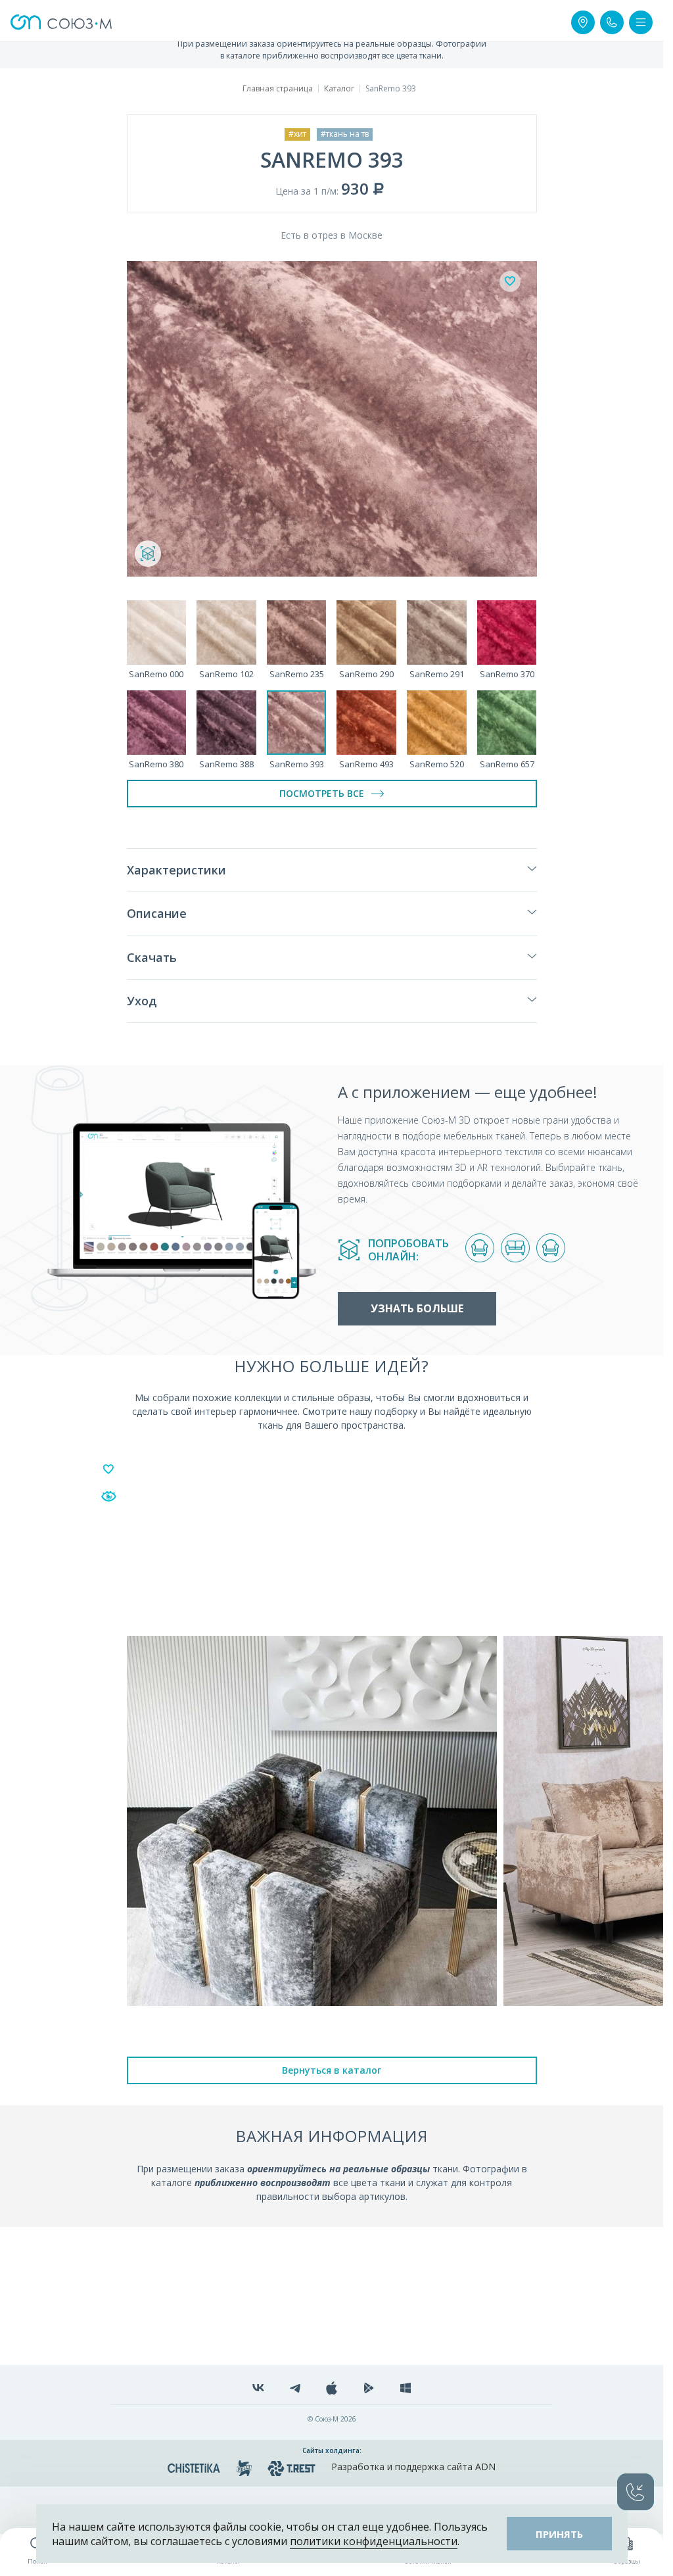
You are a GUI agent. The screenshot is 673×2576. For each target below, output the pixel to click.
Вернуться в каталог (332, 2070)
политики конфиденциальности (374, 2541)
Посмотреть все (322, 793)
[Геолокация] (583, 22)
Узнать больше (417, 1308)
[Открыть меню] (641, 22)
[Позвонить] (612, 22)
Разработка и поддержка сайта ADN (413, 2467)
